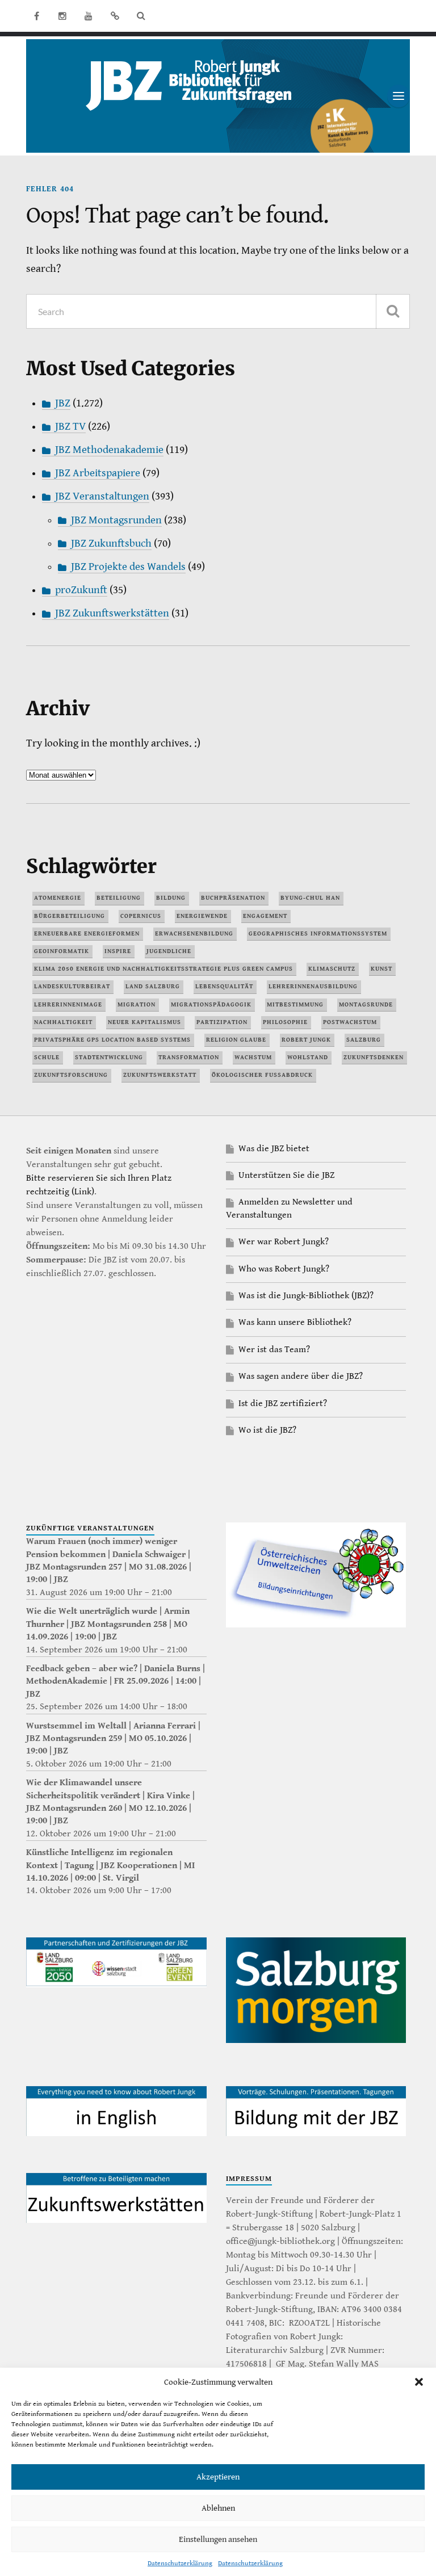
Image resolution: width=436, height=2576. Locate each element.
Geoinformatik (62, 951)
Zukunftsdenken (374, 1057)
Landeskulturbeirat (72, 986)
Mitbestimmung (295, 1004)
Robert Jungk (306, 1040)
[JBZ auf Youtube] (89, 16)
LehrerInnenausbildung (313, 986)
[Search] (141, 16)
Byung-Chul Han (310, 898)
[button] (419, 2382)
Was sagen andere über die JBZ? (301, 1376)
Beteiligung (119, 898)
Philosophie (285, 1022)
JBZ (63, 403)
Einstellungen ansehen (218, 2539)
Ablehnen (218, 2508)
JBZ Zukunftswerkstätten (112, 613)
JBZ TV (70, 427)
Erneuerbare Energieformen (87, 934)
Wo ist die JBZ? (267, 1430)
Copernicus (141, 916)
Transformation (189, 1057)
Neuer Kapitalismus (144, 1022)
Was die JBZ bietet (274, 1149)
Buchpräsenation (233, 898)
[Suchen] (393, 311)
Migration (137, 1004)
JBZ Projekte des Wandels (128, 567)
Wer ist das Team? (274, 1350)
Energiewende (202, 916)
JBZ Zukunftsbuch (111, 544)
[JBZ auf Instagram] (62, 16)
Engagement (265, 916)
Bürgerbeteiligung (70, 916)
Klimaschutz (332, 969)
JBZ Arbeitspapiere (98, 473)
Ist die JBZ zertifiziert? (283, 1404)
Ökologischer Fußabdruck (262, 1075)
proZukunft (81, 590)
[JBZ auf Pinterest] (115, 16)
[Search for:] (218, 311)
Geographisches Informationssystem (318, 934)
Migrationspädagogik (211, 1004)
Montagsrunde (366, 1004)
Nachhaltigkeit (63, 1022)
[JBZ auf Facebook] (36, 16)
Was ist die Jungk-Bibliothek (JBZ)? (306, 1296)
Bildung (171, 898)
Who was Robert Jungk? (284, 1269)
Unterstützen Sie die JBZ (286, 1175)
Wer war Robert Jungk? (284, 1242)
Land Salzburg (153, 986)
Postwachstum (350, 1022)
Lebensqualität (224, 986)
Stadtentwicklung (109, 1057)
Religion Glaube (236, 1040)
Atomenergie (58, 898)
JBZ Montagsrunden (116, 520)
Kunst (381, 969)
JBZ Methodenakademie (109, 450)
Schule (47, 1057)
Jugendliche (169, 951)
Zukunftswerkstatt (160, 1075)
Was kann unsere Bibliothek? (295, 1322)
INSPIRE (118, 951)
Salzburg (364, 1040)
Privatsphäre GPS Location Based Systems (112, 1040)
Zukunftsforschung (71, 1075)
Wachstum (253, 1057)
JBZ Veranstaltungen (102, 496)
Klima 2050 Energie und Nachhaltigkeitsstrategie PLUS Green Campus (163, 969)
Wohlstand (308, 1057)
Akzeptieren (218, 2477)
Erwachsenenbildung (194, 934)
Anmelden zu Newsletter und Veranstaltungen (289, 1208)
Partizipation (222, 1022)
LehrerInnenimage (68, 1004)
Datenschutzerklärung (180, 2563)
